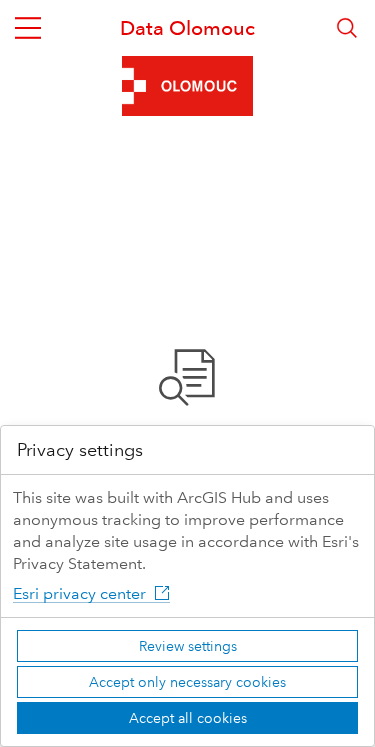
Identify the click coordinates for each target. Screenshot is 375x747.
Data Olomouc (187, 28)
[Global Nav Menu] (28, 28)
